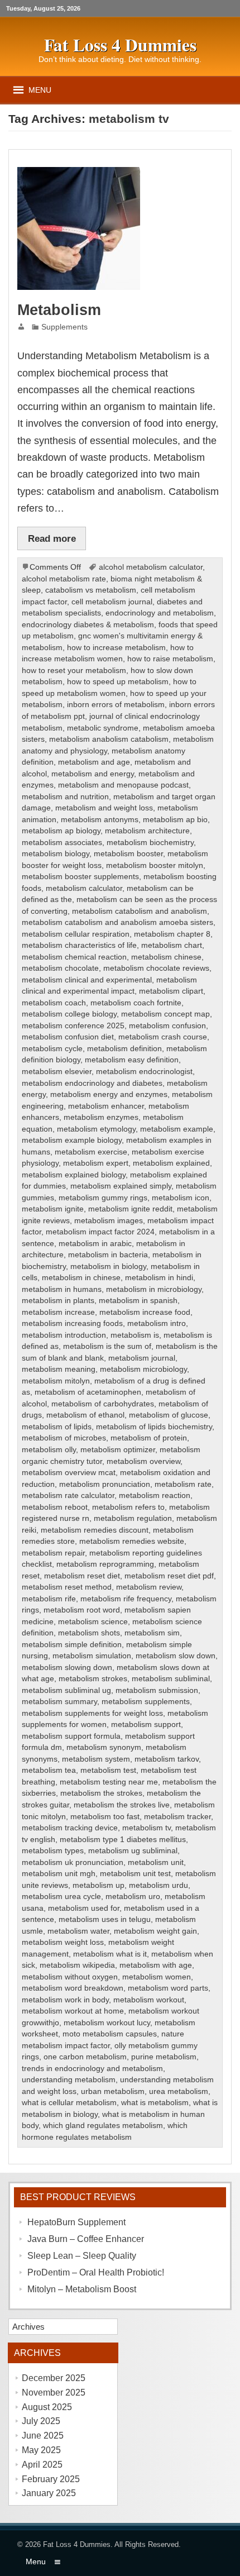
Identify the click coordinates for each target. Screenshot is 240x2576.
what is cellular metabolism (69, 2103)
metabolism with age (156, 1965)
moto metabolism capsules (110, 2034)
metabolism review (149, 1587)
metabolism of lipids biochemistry (154, 1427)
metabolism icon (181, 1198)
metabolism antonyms (100, 820)
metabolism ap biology (61, 831)
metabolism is (135, 1335)
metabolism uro (133, 1897)
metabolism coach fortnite (136, 1003)
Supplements (64, 327)
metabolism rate (183, 1484)
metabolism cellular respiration (76, 934)
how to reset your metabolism (74, 671)
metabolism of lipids (57, 1427)
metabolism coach (54, 1003)
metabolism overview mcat (69, 1473)
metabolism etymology (96, 1129)
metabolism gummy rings (103, 1198)
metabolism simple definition (72, 1645)
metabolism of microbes (64, 1438)
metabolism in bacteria (108, 1255)
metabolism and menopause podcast (123, 785)
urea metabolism (179, 2091)
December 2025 (54, 2378)
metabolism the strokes (101, 1793)
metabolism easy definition (132, 1060)
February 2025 (51, 2479)
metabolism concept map (165, 1014)
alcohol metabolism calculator (151, 567)
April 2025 (42, 2465)
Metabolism (59, 310)
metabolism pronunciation (105, 1484)
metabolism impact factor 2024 (100, 1232)
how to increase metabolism (116, 648)
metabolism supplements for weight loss (92, 1713)
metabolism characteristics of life (79, 945)
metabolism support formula (71, 1736)
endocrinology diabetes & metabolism (88, 625)
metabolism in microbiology (154, 1289)
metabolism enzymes (101, 1117)
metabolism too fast (105, 1817)
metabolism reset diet (82, 1576)
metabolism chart (172, 945)
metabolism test (108, 1770)
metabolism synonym (104, 1747)
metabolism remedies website (132, 1541)
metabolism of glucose (169, 1415)
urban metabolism (113, 2091)
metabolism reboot (55, 1507)
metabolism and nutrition (65, 797)
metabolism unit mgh (59, 1874)
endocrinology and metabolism (160, 613)
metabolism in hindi (159, 1278)
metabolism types (53, 1851)
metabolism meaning (59, 1369)
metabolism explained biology (74, 1175)
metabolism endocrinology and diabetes (92, 1083)
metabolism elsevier (57, 1072)
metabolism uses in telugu (105, 1919)
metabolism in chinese (81, 1278)
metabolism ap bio (175, 820)
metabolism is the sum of (107, 1346)
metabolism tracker (177, 1817)
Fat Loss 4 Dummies (77, 2544)
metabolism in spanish (138, 1301)
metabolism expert (96, 1163)
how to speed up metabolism (118, 682)
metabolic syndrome (103, 728)
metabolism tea (49, 1770)
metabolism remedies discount (95, 1530)
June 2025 (43, 2436)
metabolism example (177, 1129)
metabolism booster (128, 854)
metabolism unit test (135, 1874)
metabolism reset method (67, 1587)
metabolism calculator (84, 888)
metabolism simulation (92, 1656)
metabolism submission (157, 1690)
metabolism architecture (147, 831)
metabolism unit (156, 1862)
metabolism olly (49, 1450)
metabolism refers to (128, 1507)
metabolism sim (152, 1633)
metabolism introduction (64, 1335)
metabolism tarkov (167, 1759)
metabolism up (99, 1885)
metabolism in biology (108, 1266)
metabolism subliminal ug (66, 1690)
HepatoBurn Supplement (76, 2222)
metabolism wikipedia (77, 1965)
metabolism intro (157, 1323)
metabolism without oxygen (70, 1977)
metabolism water (78, 1931)
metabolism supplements (146, 1702)
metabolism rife (49, 1599)
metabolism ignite (53, 1209)
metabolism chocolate (60, 968)
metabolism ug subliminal (133, 1851)
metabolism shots (89, 1633)
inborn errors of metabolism (116, 705)
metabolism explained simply (121, 1186)
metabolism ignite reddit (130, 1209)
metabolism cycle (52, 1049)
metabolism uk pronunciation (73, 1862)
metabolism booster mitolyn (155, 865)
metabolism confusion (167, 1026)
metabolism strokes (93, 1679)
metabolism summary (59, 1702)
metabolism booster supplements (80, 877)
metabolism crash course (163, 1037)
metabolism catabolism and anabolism (140, 911)
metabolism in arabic (95, 1244)
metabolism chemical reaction (74, 957)
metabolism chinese (166, 957)
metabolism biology (56, 854)
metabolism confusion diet (68, 1037)
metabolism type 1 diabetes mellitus (123, 1840)
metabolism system (96, 1759)
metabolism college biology (69, 1014)
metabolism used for (84, 1908)
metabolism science (93, 1622)
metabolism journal (142, 1358)
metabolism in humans (62, 1289)
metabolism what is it (110, 1954)
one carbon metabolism (85, 2057)
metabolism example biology (72, 1140)
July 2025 (41, 2421)
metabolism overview (143, 1461)
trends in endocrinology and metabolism (92, 2069)
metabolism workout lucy (107, 2023)
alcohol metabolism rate (64, 579)
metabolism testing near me (109, 1782)
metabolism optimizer (118, 1450)
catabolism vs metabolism (91, 590)
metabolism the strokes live (122, 1805)
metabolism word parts (168, 1988)
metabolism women (157, 1977)
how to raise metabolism (170, 659)
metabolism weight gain (155, 1931)
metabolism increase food (145, 1312)
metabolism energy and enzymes (109, 1094)
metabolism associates (62, 843)
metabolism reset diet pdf (169, 1576)
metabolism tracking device (70, 1828)
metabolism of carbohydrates (103, 1404)
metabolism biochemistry (150, 843)
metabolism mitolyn (56, 1381)
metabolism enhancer (106, 1106)
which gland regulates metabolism (103, 2126)
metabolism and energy (93, 774)
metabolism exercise (91, 1152)
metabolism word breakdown (73, 1988)
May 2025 (41, 2450)
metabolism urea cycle (61, 1897)
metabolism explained (171, 1163)
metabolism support (146, 1725)
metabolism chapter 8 (172, 934)
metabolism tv (147, 1828)
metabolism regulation (133, 1518)
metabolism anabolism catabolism (109, 739)
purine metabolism (164, 2057)
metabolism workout (149, 2000)
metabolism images (109, 1221)
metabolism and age (94, 762)
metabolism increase (58, 1312)
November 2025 (54, 2393)
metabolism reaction (155, 1495)
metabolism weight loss (63, 1942)
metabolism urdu (159, 1885)
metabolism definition (124, 1049)
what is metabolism (155, 2103)
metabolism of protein (149, 1438)
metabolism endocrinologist (144, 1072)
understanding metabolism (69, 2080)
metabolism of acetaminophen (88, 1392)
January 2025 (49, 2493)
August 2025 (47, 2407)
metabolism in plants (58, 1301)
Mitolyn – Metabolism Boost (82, 2289)
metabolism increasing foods (72, 1323)
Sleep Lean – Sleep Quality (82, 2256)
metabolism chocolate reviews (156, 968)
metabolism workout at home (73, 2011)
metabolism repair (53, 1553)
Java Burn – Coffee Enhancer (86, 2239)
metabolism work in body (65, 2000)
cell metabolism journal (112, 602)
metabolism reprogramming (105, 1564)
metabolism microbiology (143, 1369)
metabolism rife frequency (126, 1599)
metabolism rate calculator (68, 1495)
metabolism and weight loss (104, 808)
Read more (52, 538)
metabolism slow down (176, 1656)
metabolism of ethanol (85, 1415)
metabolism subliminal (171, 1679)
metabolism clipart (171, 991)
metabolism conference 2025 (73, 1026)
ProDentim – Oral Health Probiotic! (96, 2272)
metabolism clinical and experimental (87, 980)
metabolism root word (82, 1610)
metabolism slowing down (67, 1668)
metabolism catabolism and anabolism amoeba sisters (117, 922)
